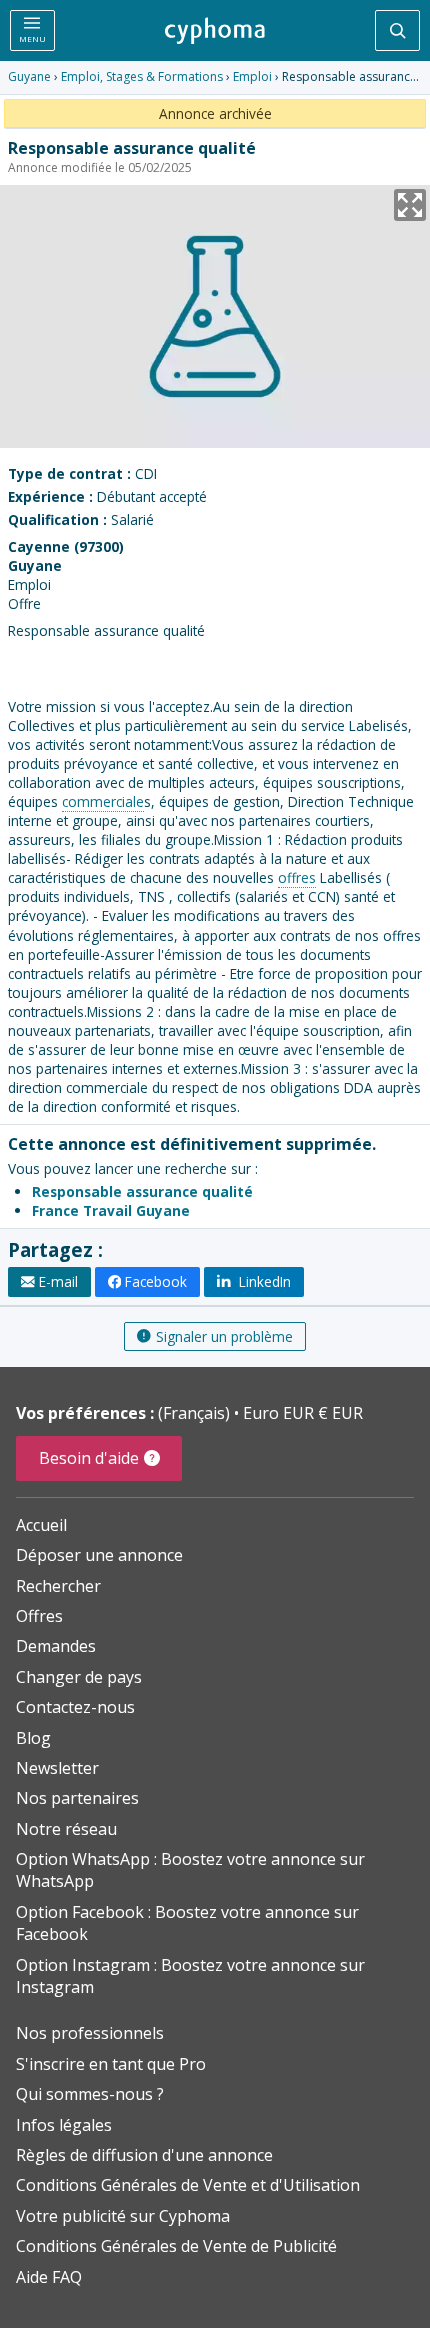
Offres (39, 1616)
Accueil (41, 1525)
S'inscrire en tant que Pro (111, 2064)
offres (297, 877)
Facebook (156, 1281)
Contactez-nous (75, 1707)
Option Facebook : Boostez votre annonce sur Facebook (187, 1923)
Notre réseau (66, 1829)
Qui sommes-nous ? (90, 2094)
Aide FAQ (49, 2277)
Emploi (252, 76)
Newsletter (57, 1768)
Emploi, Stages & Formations (142, 76)
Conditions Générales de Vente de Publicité (176, 2246)
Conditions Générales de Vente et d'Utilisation (188, 2185)
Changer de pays (79, 1677)
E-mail (58, 1281)
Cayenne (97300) (66, 546)
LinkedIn (263, 1281)
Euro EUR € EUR (303, 1413)
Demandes (56, 1646)
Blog (33, 1738)
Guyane (29, 76)
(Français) (196, 1413)
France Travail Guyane (111, 1210)
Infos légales (64, 2125)
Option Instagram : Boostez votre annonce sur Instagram (190, 1976)
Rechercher (58, 1586)
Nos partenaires (77, 1798)
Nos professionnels (90, 2033)
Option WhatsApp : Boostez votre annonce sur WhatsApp (190, 1870)
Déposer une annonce (99, 1555)
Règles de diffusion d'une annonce (144, 2155)
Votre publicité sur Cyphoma (123, 2216)
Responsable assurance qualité (142, 1191)
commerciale (103, 801)
